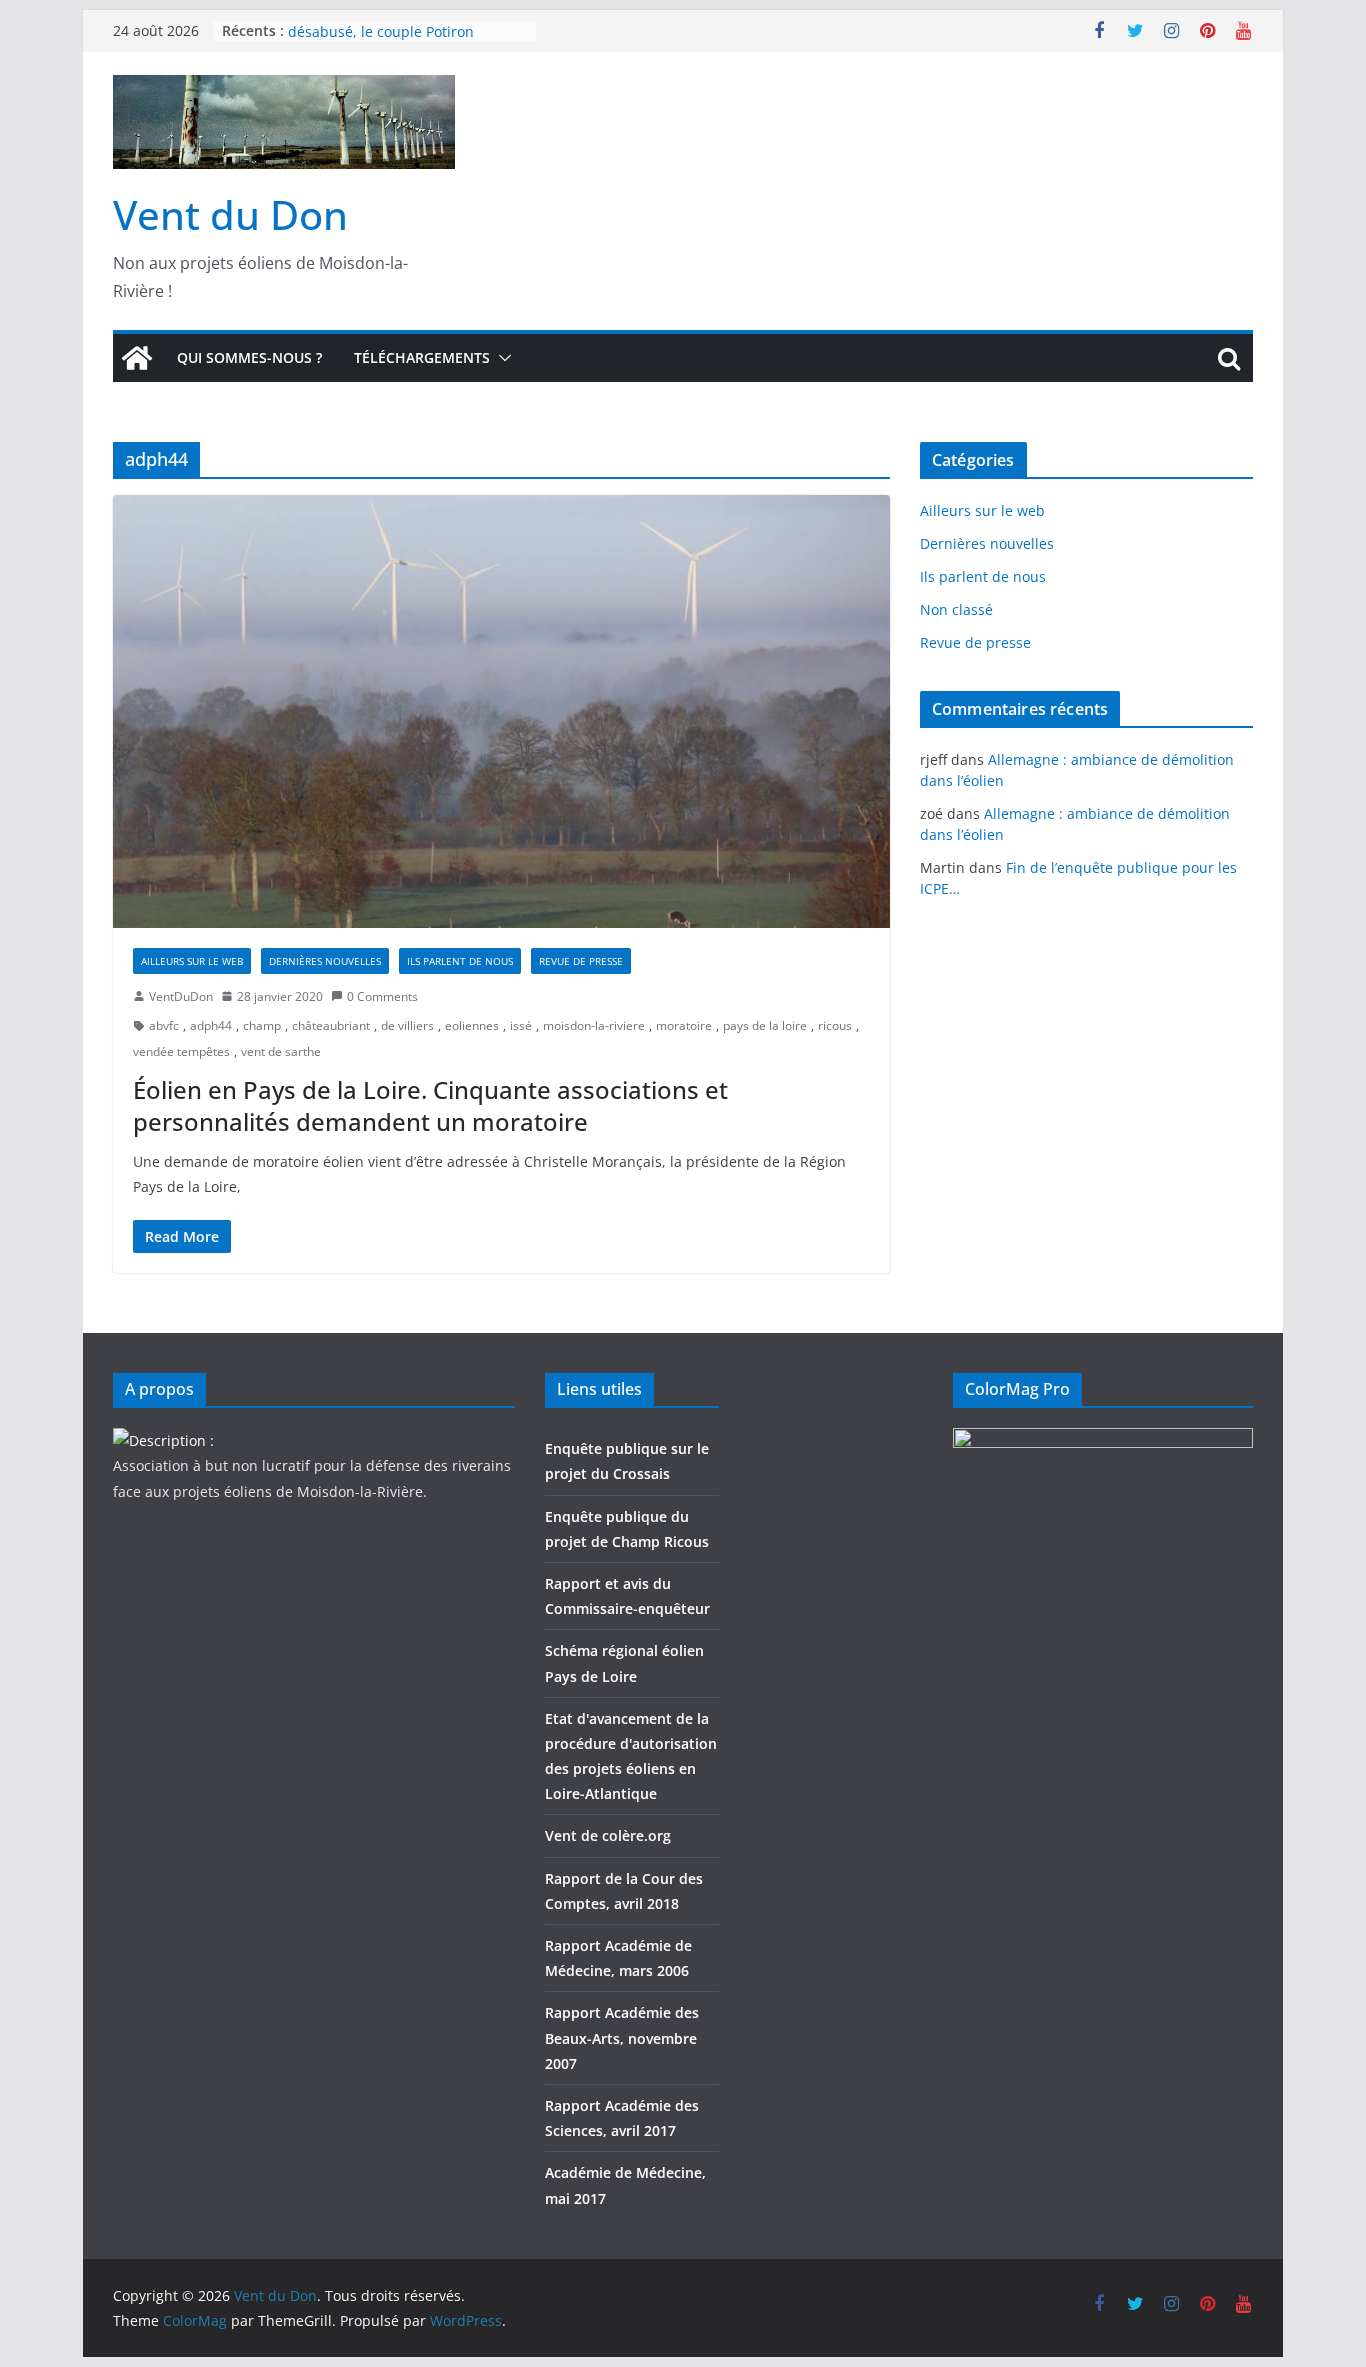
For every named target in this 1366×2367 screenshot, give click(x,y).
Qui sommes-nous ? (249, 357)
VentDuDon (181, 996)
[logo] (163, 1440)
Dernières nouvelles (325, 961)
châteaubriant (331, 1025)
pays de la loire (765, 1025)
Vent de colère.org (608, 1835)
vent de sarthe (281, 1051)
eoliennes (472, 1025)
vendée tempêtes (181, 1051)
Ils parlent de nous (460, 961)
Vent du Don (230, 214)
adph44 (211, 1025)
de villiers (407, 1025)
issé (521, 1025)
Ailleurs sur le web (192, 961)
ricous (835, 1025)
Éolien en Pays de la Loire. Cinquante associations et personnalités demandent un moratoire (430, 1105)
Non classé (956, 609)
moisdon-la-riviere (594, 1025)
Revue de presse (581, 961)
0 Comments (382, 996)
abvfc (164, 1025)
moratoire (684, 1025)
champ (262, 1025)
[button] (501, 358)
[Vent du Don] (137, 358)
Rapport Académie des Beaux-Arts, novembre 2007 (622, 2037)
